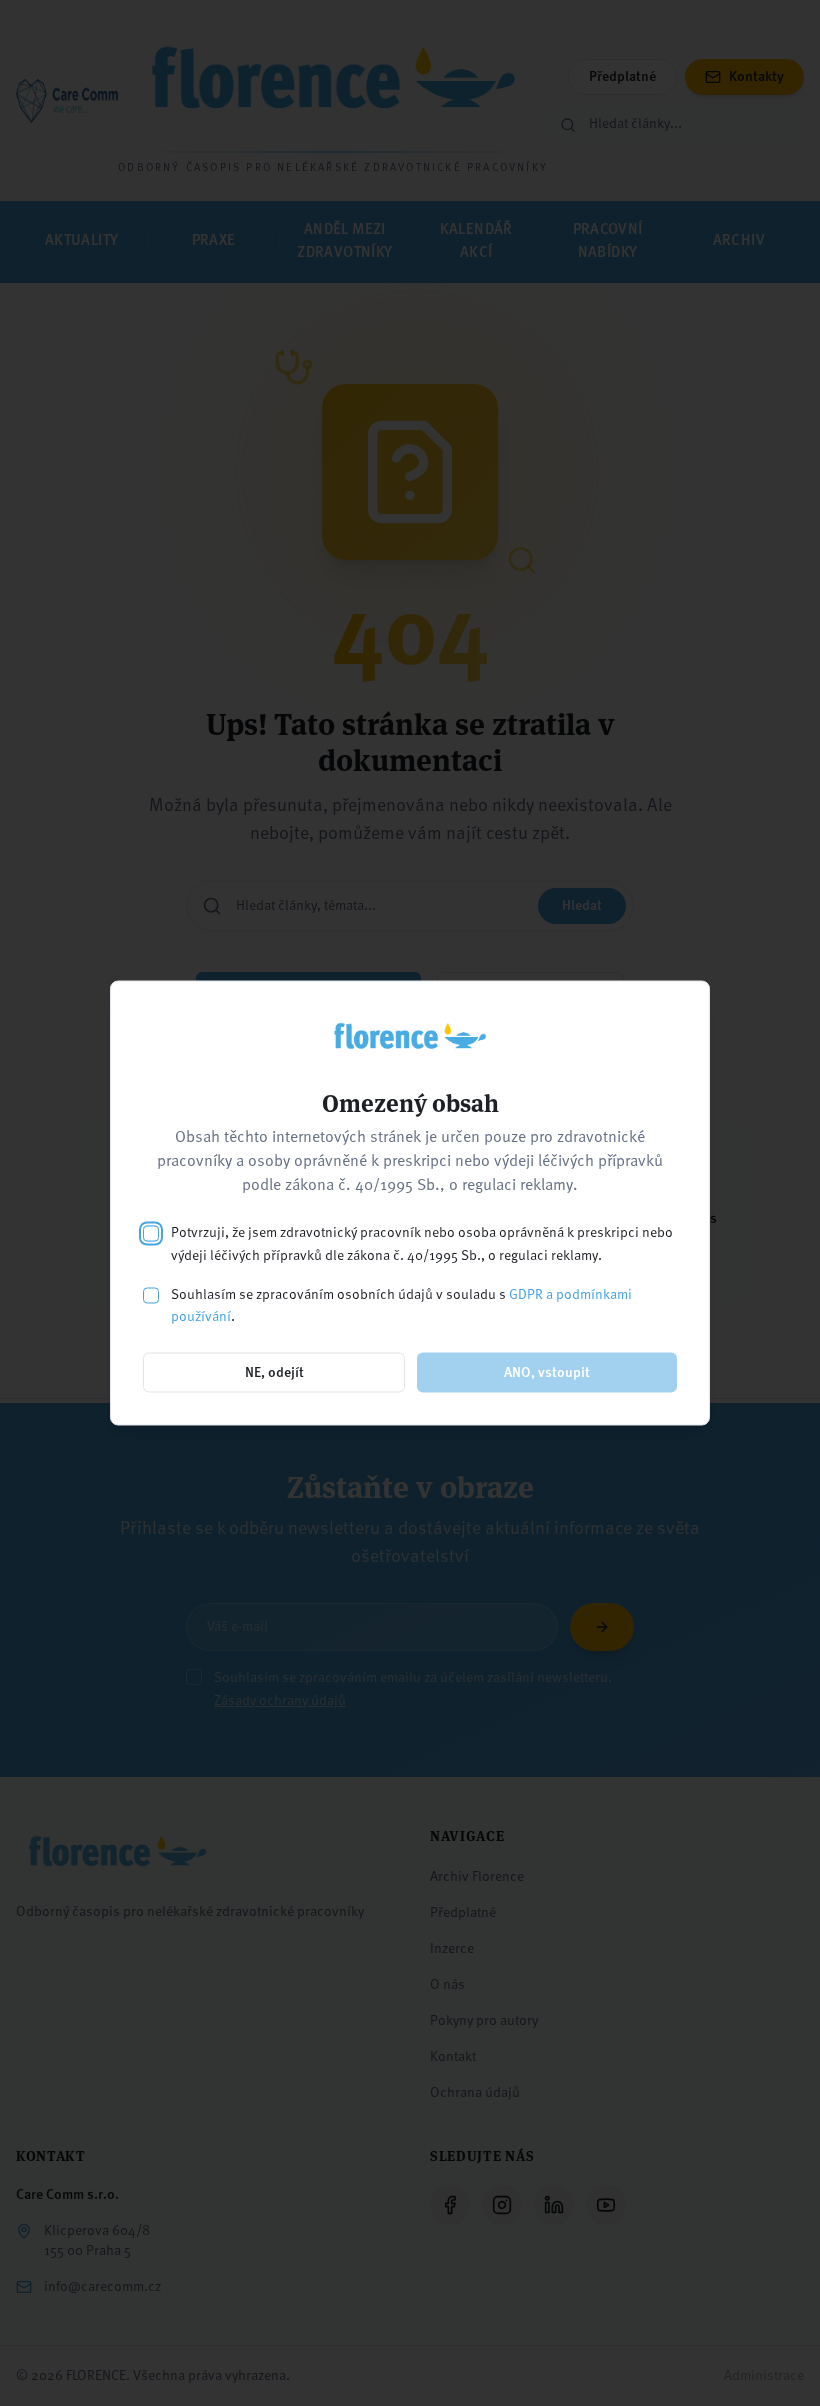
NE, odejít (274, 1373)
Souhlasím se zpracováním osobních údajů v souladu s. (401, 1305)
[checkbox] (151, 1234)
